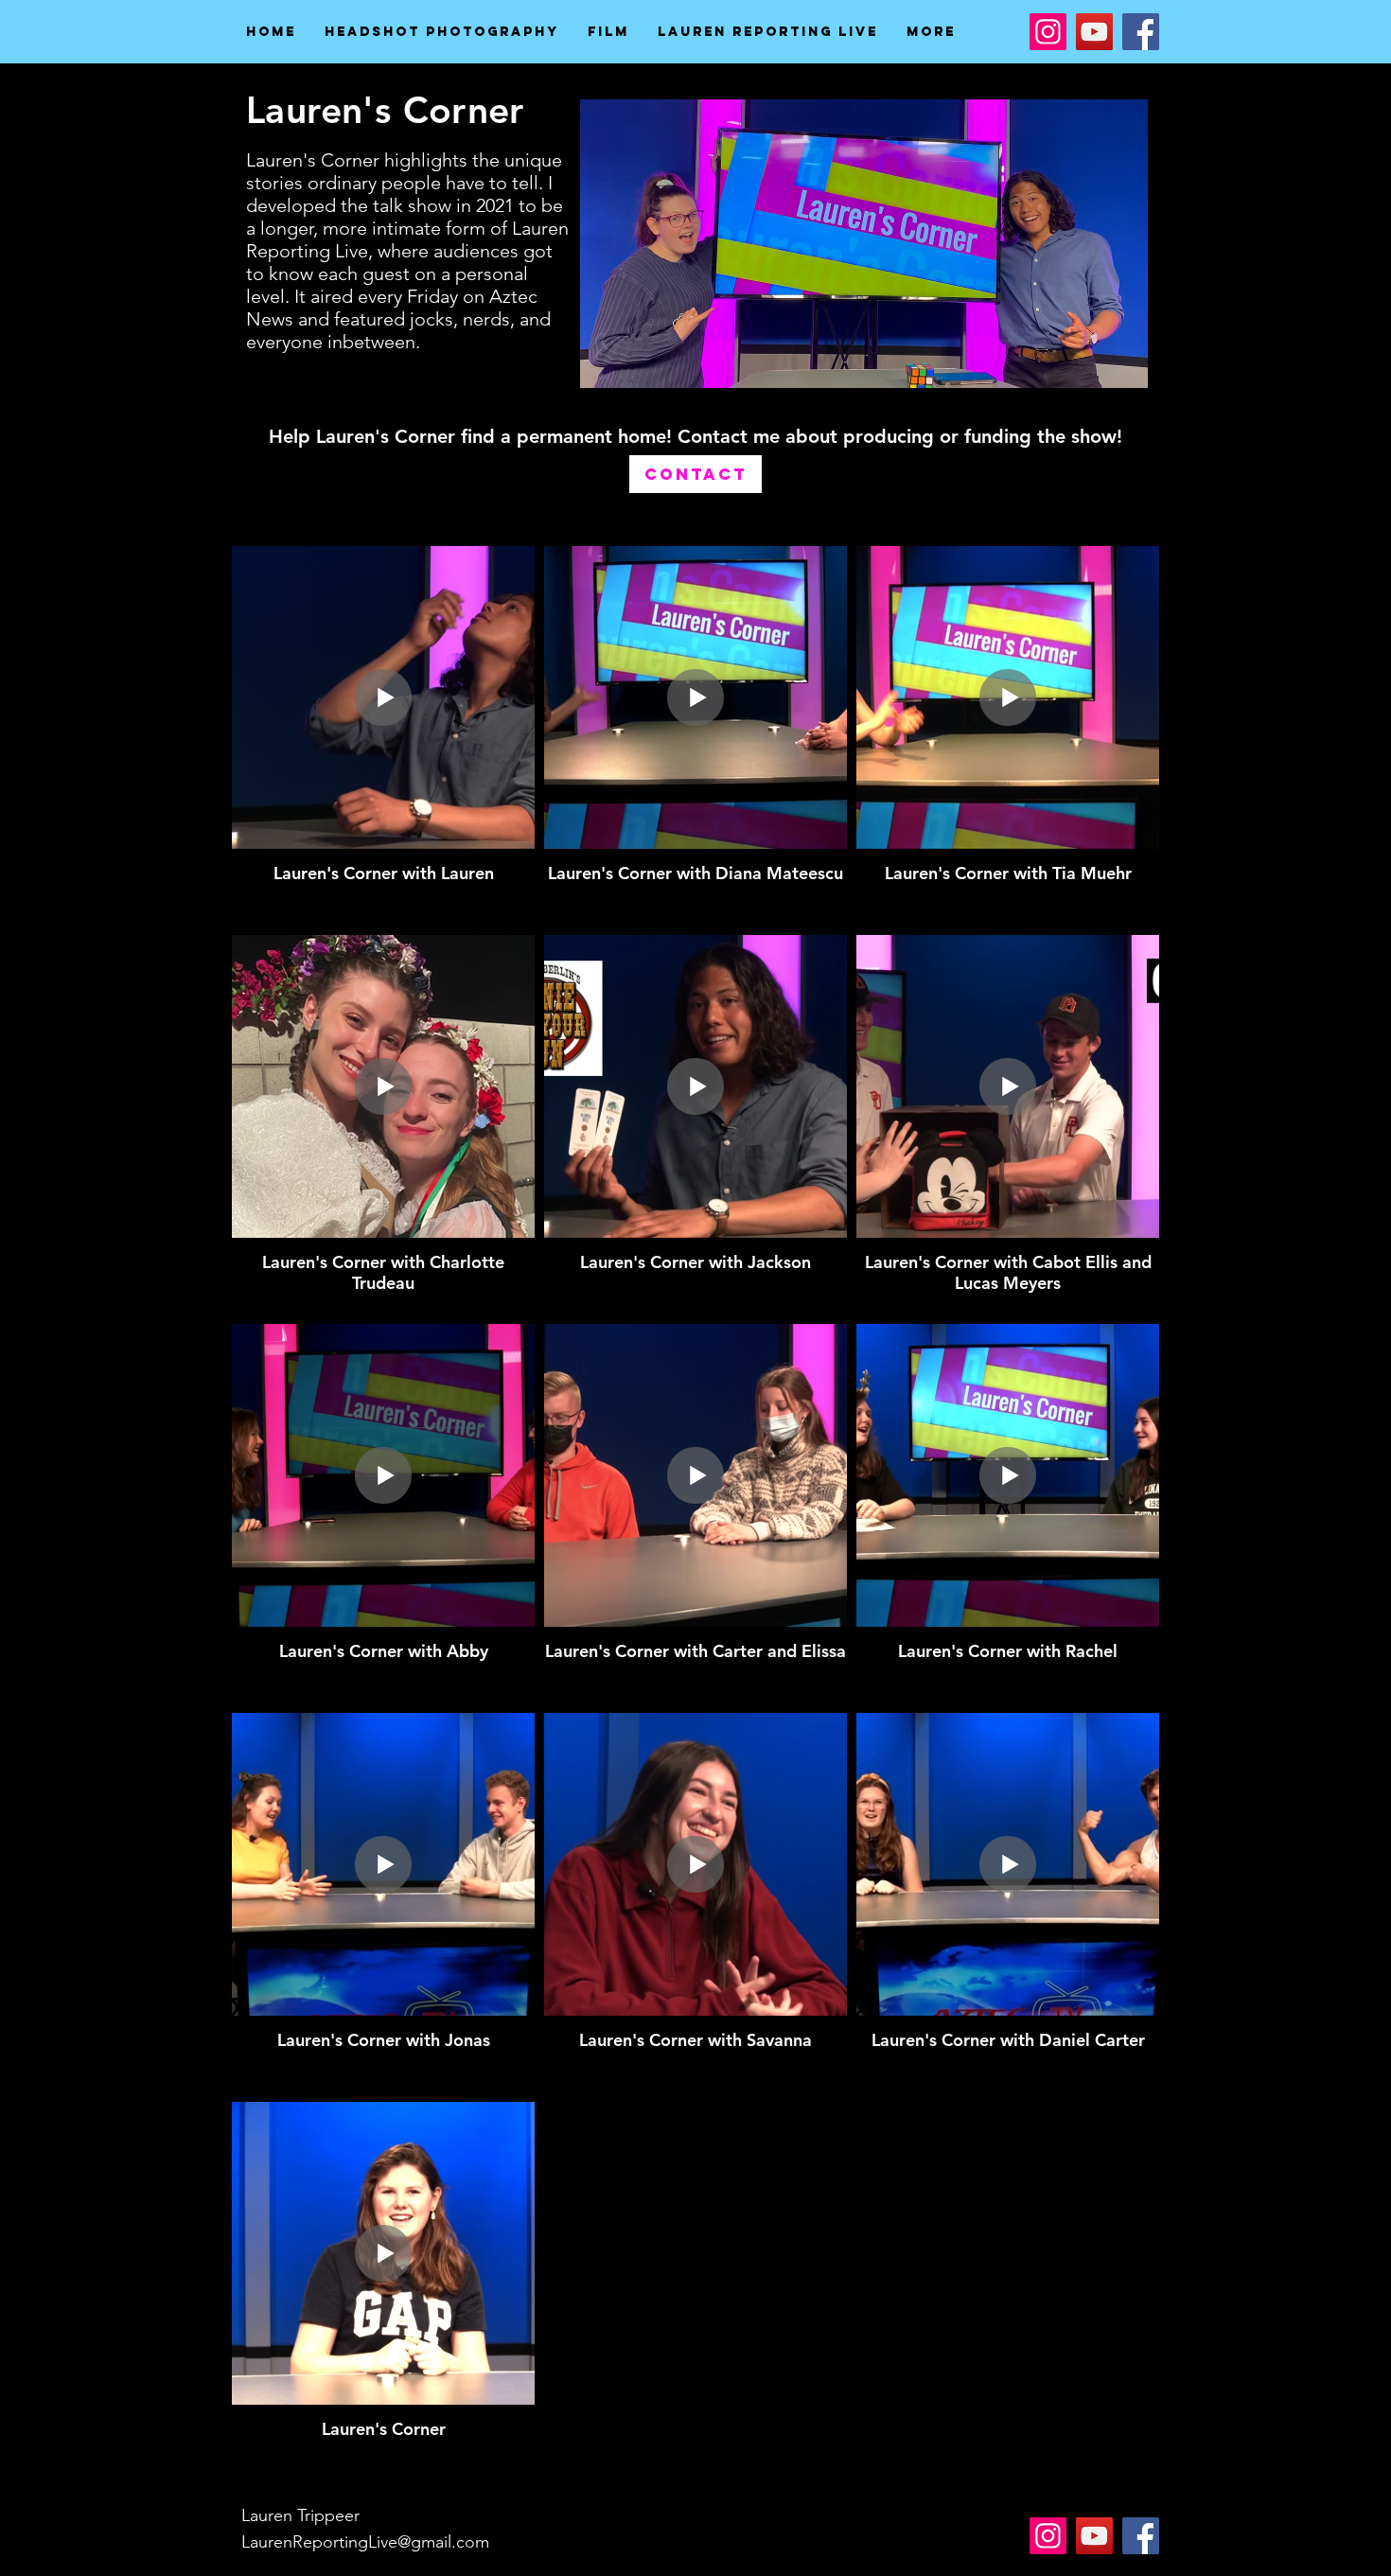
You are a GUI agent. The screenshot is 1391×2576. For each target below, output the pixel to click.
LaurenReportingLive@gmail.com (365, 2542)
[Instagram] (1048, 32)
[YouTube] (1094, 32)
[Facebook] (1141, 32)
